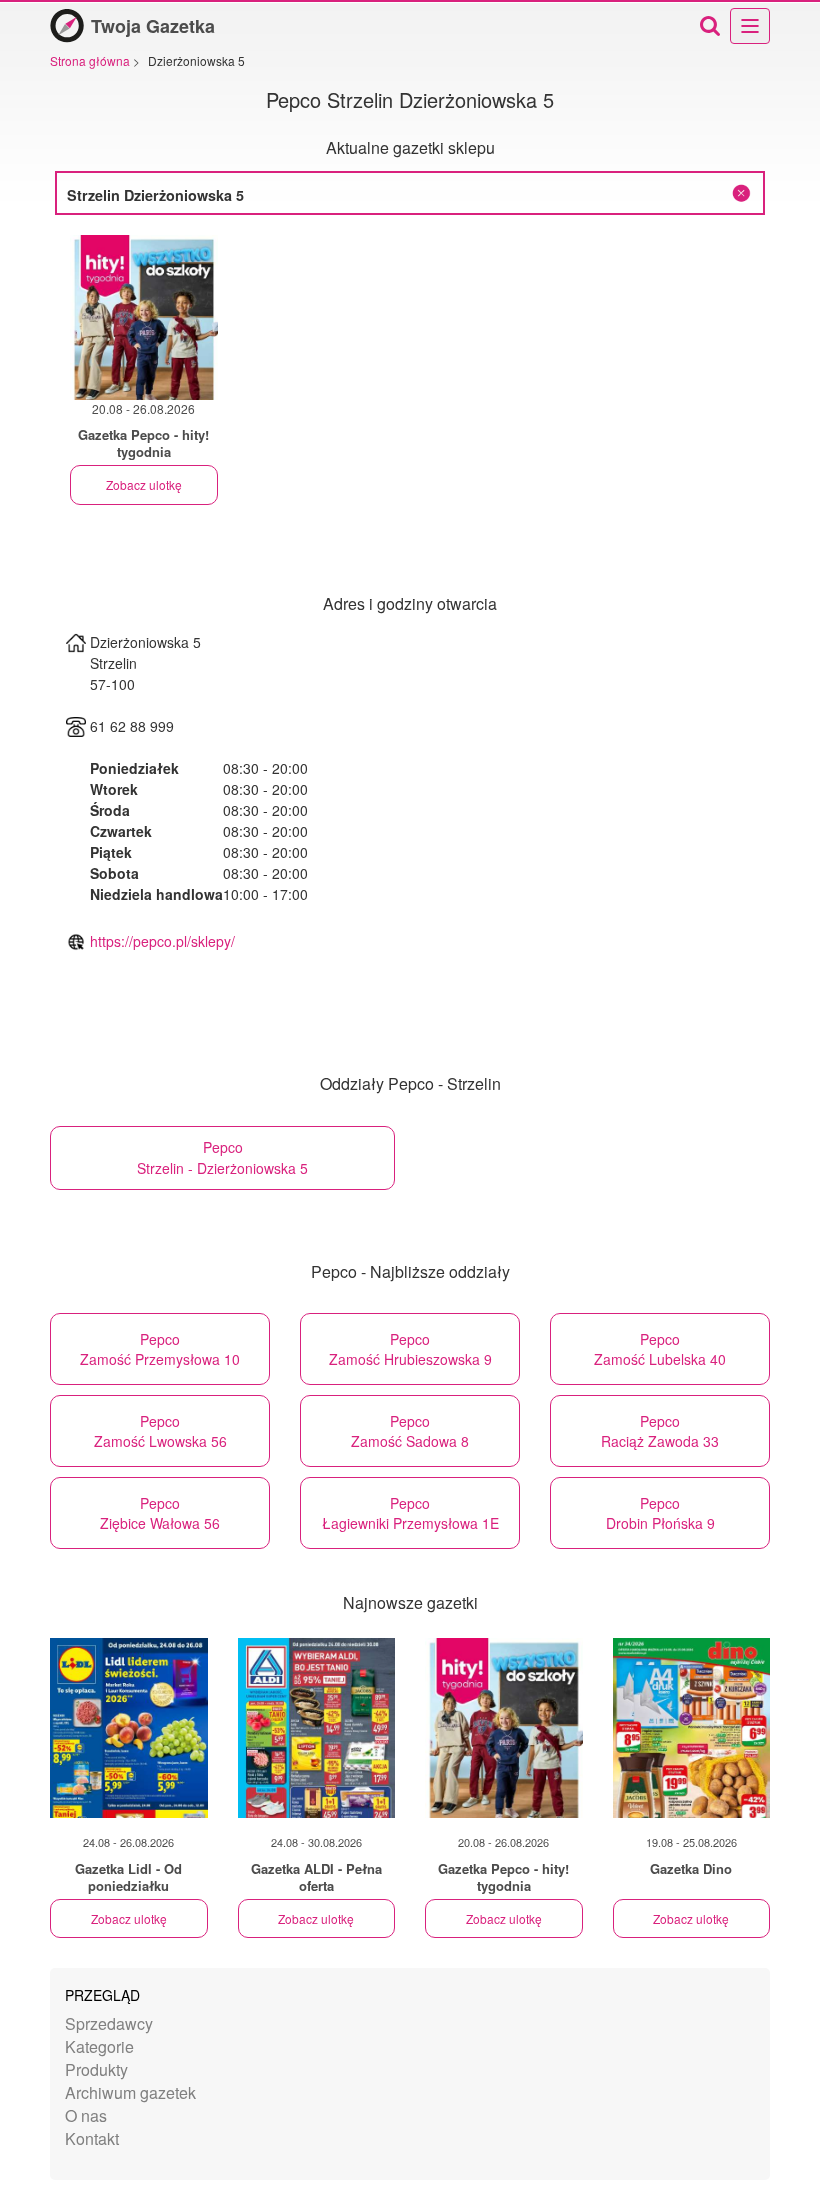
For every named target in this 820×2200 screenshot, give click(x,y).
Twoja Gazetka (153, 26)
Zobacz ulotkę (144, 484)
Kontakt (92, 2138)
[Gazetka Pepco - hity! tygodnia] (504, 1728)
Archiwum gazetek (130, 2092)
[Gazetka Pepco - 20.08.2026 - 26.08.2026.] (144, 317)
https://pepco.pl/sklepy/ (162, 941)
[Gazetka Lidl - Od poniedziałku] (129, 1728)
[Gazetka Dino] (692, 1728)
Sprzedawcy (109, 2023)
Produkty (96, 2069)
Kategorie (99, 2046)
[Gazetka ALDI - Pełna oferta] (317, 1728)
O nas (86, 2115)
